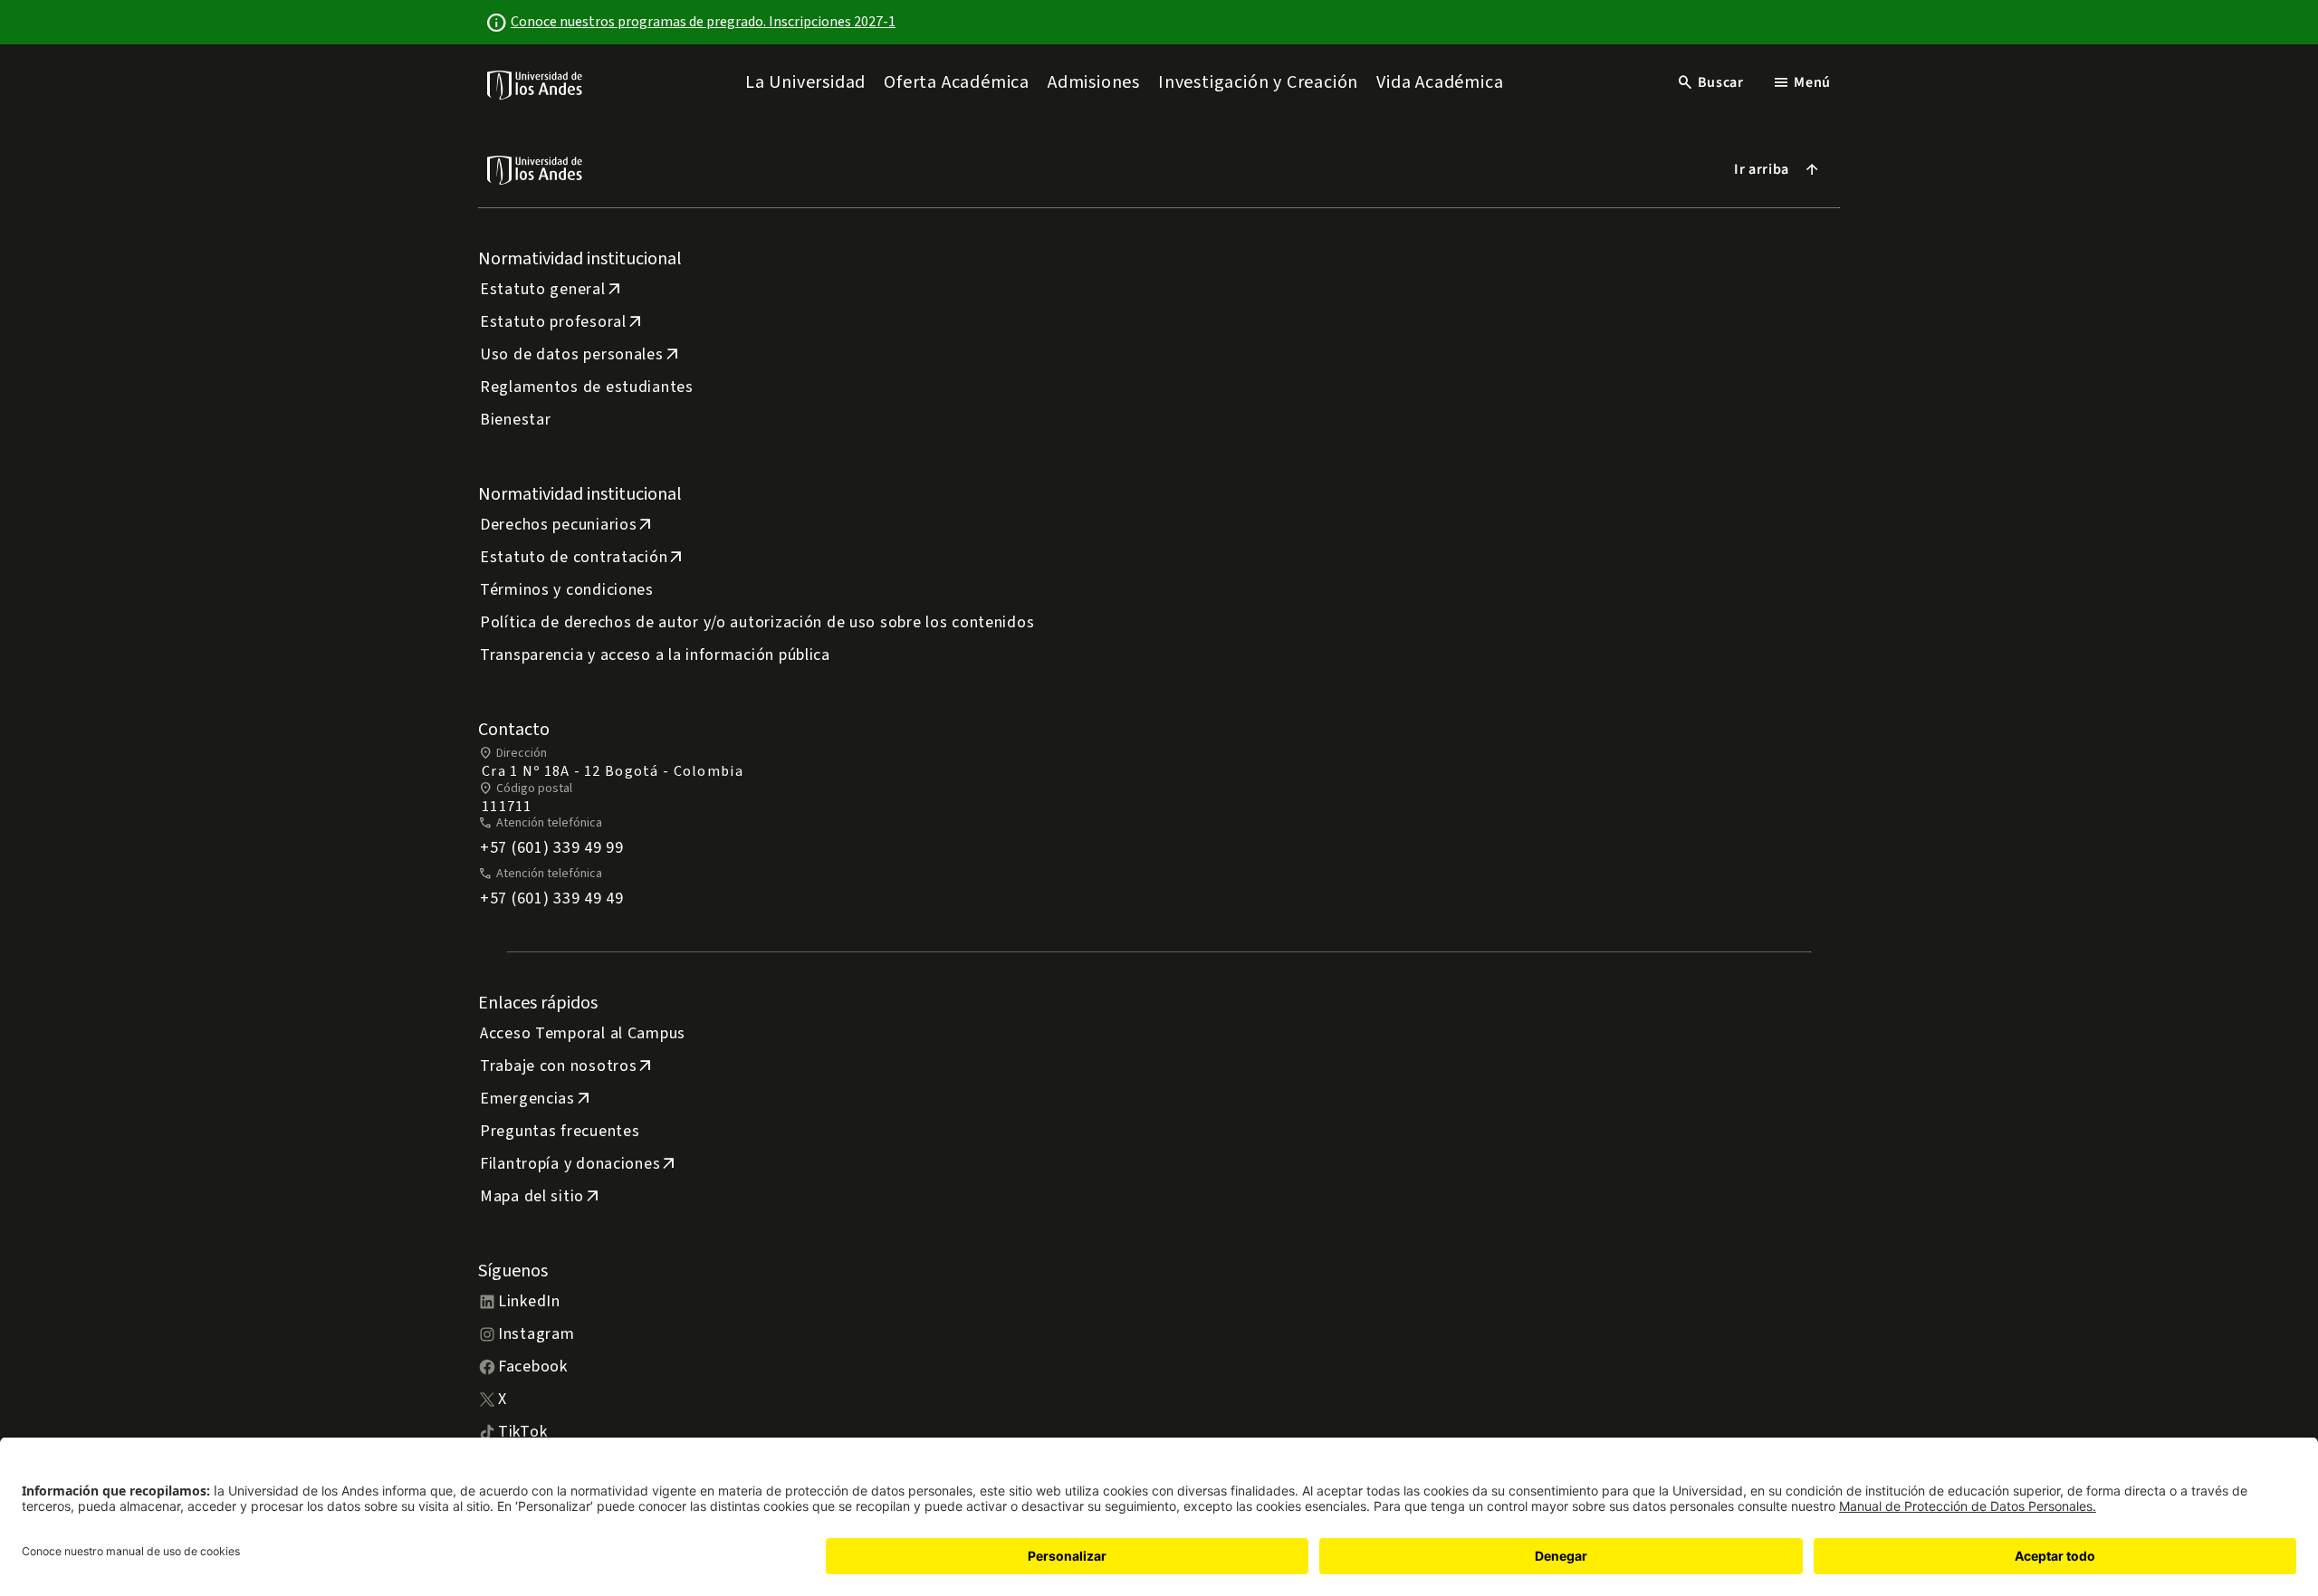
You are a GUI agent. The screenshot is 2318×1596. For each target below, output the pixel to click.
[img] (536, 85)
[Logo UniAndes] (536, 84)
